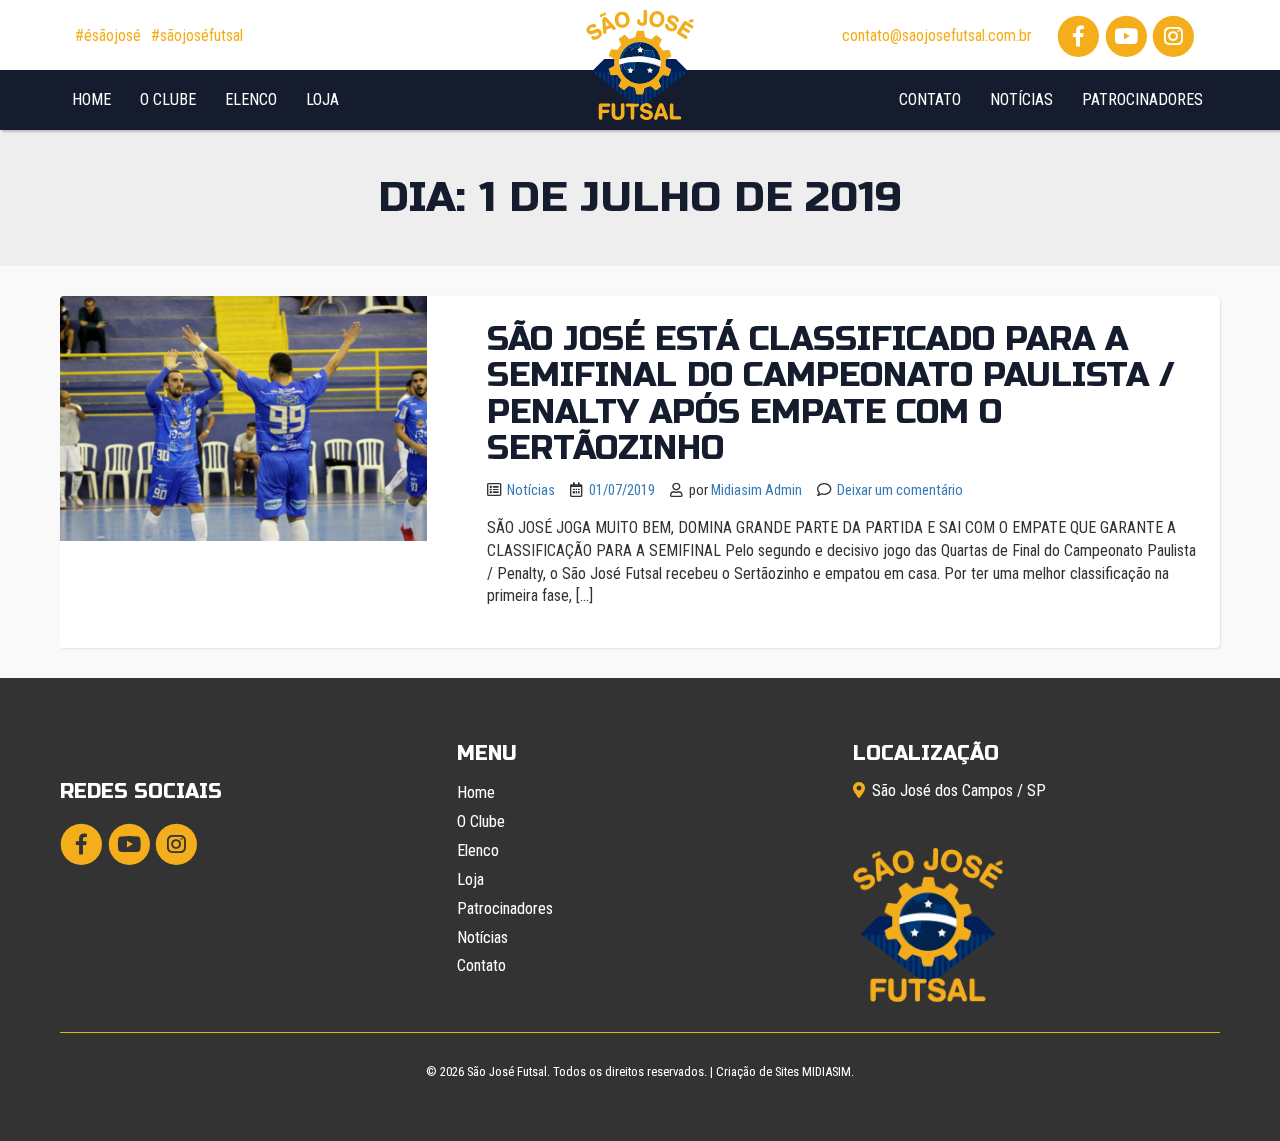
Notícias (1021, 99)
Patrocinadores (1142, 99)
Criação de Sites (757, 1071)
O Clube (168, 99)
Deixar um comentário (900, 490)
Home (91, 99)
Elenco (251, 99)
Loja (322, 99)
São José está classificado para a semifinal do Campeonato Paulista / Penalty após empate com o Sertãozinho (831, 393)
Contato (930, 99)
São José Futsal (507, 1071)
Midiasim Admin (756, 490)
